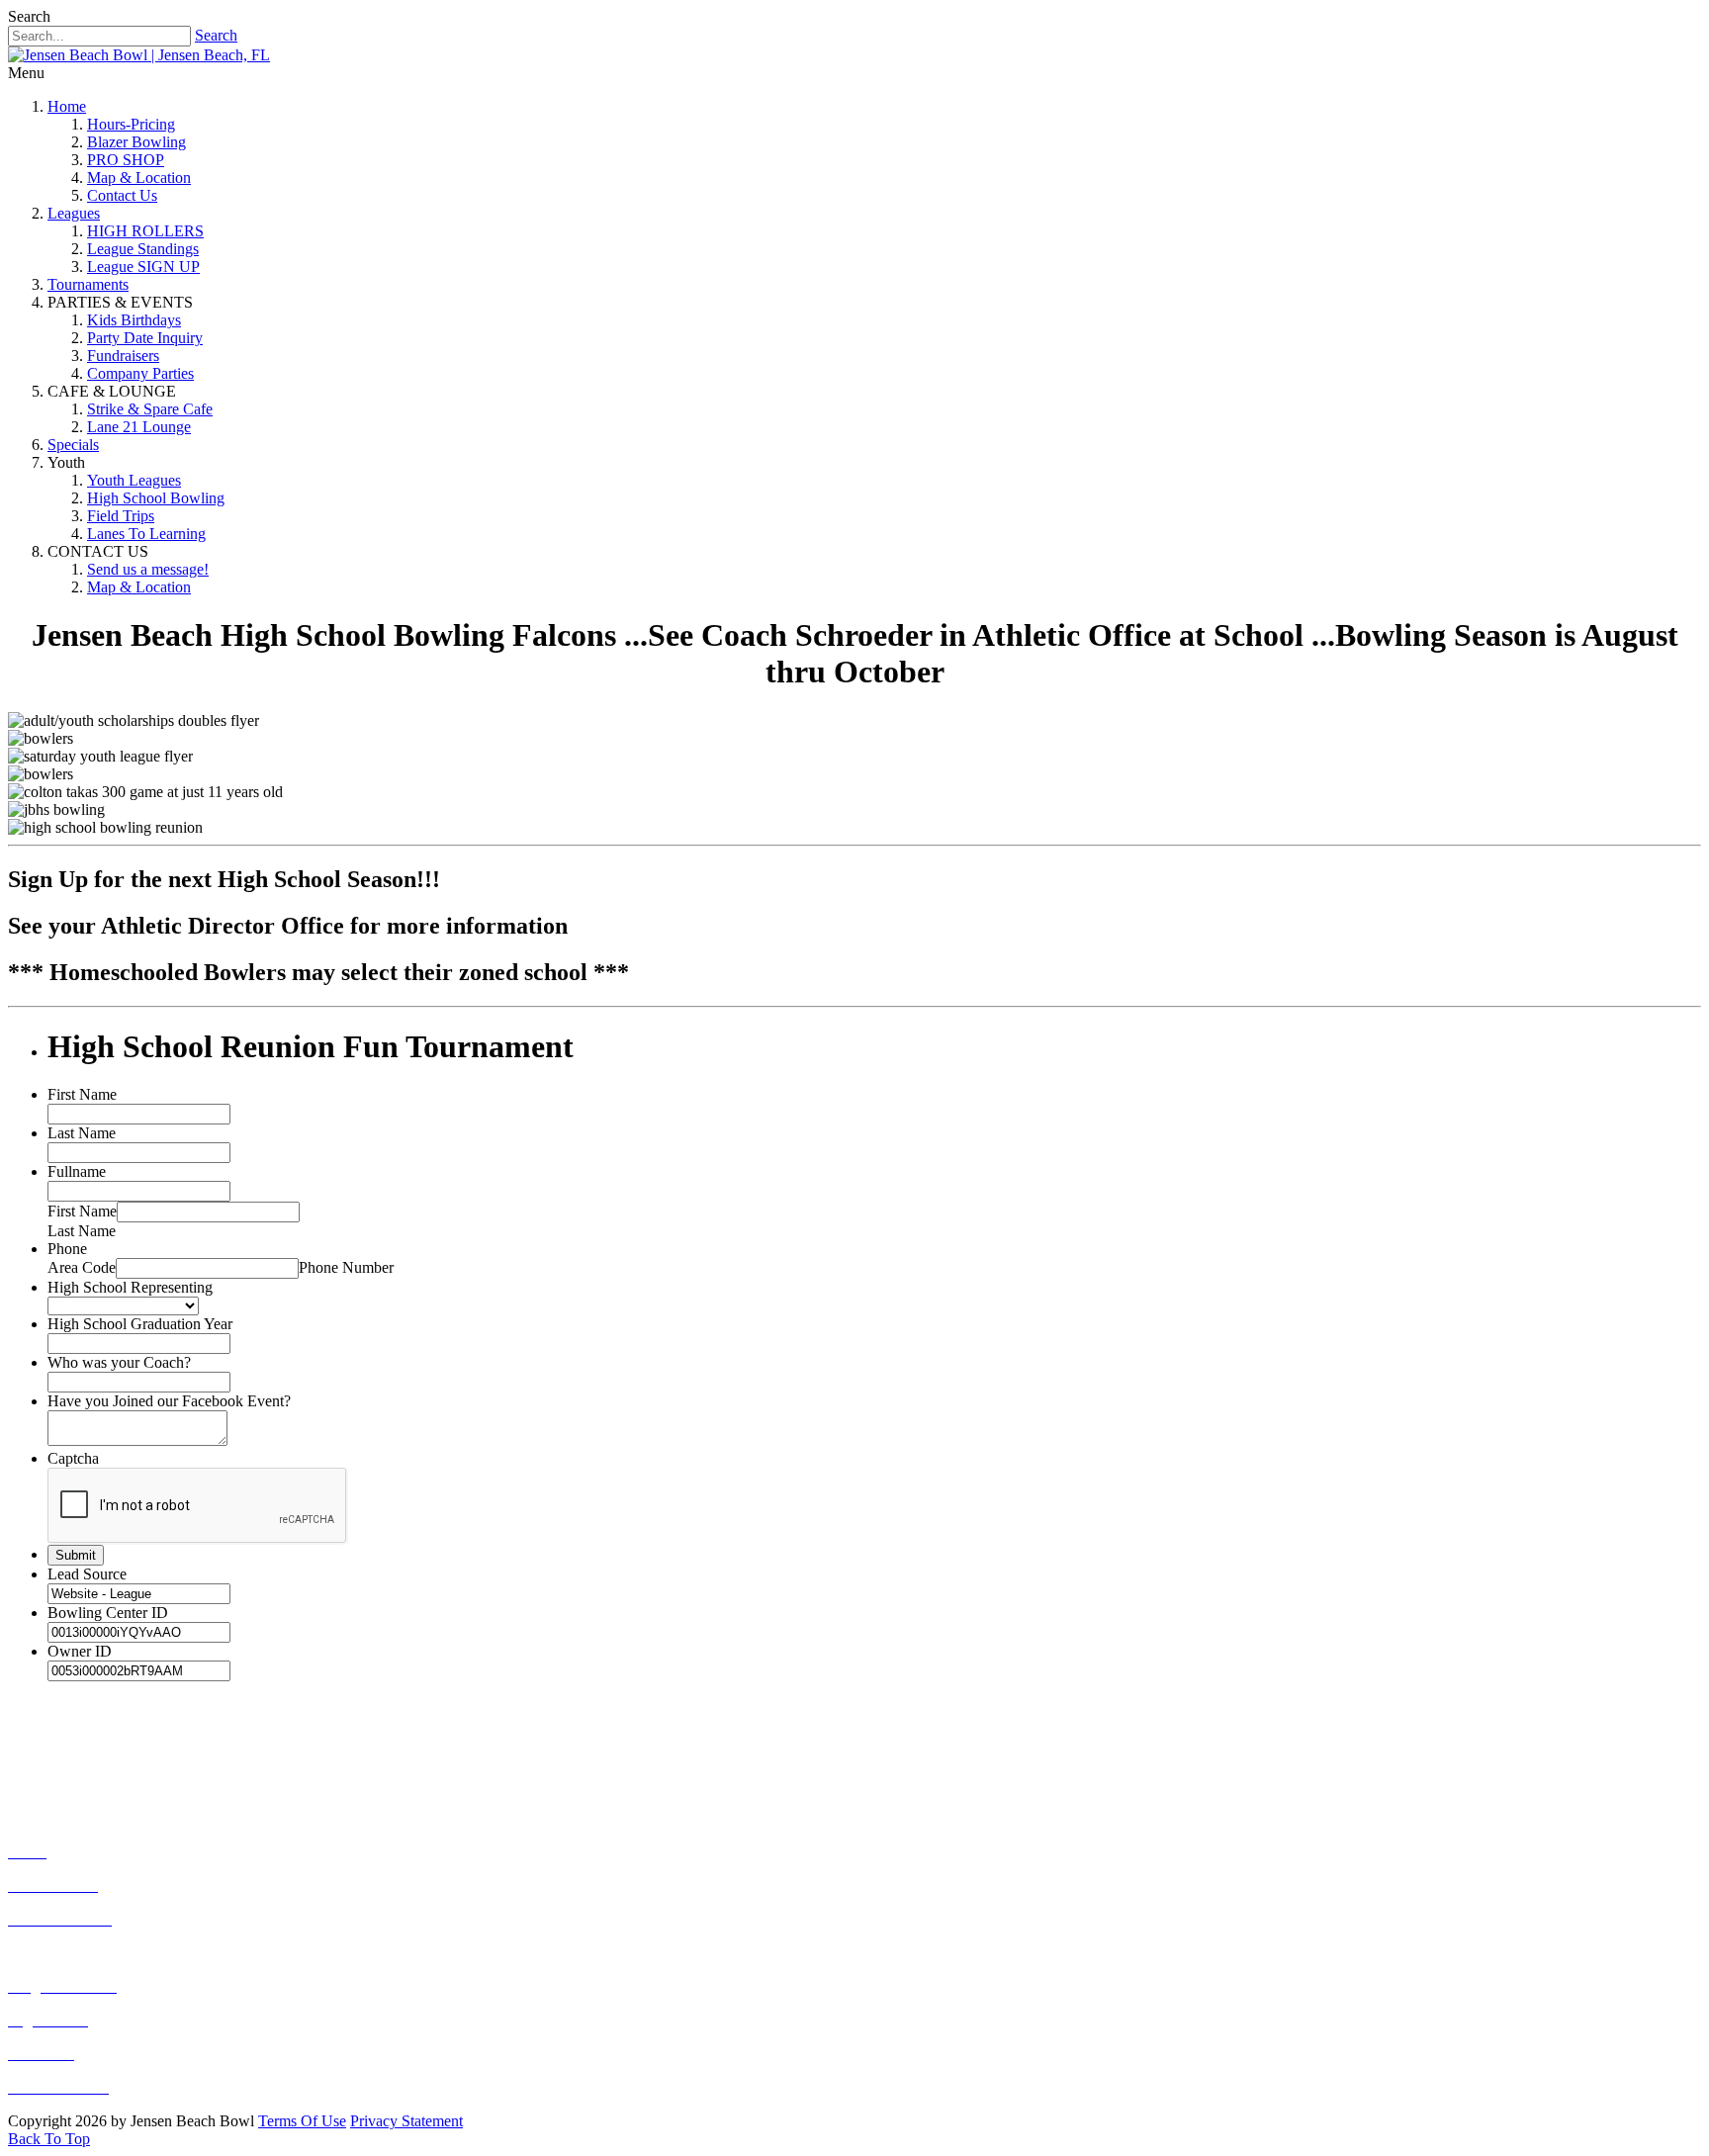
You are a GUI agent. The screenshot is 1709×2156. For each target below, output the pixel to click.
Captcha (73, 1458)
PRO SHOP (126, 160)
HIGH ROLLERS (145, 231)
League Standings (143, 249)
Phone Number (346, 1267)
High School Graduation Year (140, 1324)
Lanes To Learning (146, 534)
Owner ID (80, 1651)
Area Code (82, 1267)
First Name (82, 1094)
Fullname (77, 1171)
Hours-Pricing (131, 124)
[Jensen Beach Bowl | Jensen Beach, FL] (139, 55)
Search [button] (29, 16)
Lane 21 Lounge (139, 427)
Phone (67, 1249)
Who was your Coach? (119, 1362)
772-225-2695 (133, 1743)
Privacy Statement (406, 2121)
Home (67, 106)
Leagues (74, 213)
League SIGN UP (143, 267)
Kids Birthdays (134, 320)
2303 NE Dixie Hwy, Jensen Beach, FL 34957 (249, 1781)
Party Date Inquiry (145, 338)
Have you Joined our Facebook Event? (169, 1401)
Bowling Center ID (108, 1613)
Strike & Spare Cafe (150, 409)
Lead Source (87, 1574)
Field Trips (121, 516)
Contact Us (122, 195)
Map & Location (139, 178)
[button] (49, 2139)
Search (216, 35)
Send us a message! (148, 569)
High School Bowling (156, 498)
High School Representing (130, 1287)
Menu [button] (26, 73)
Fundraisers (123, 356)
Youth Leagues (134, 480)
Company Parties (140, 373)
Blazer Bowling (136, 142)
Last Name (82, 1133)
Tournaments (88, 284)
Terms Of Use (302, 2121)
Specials (73, 445)
